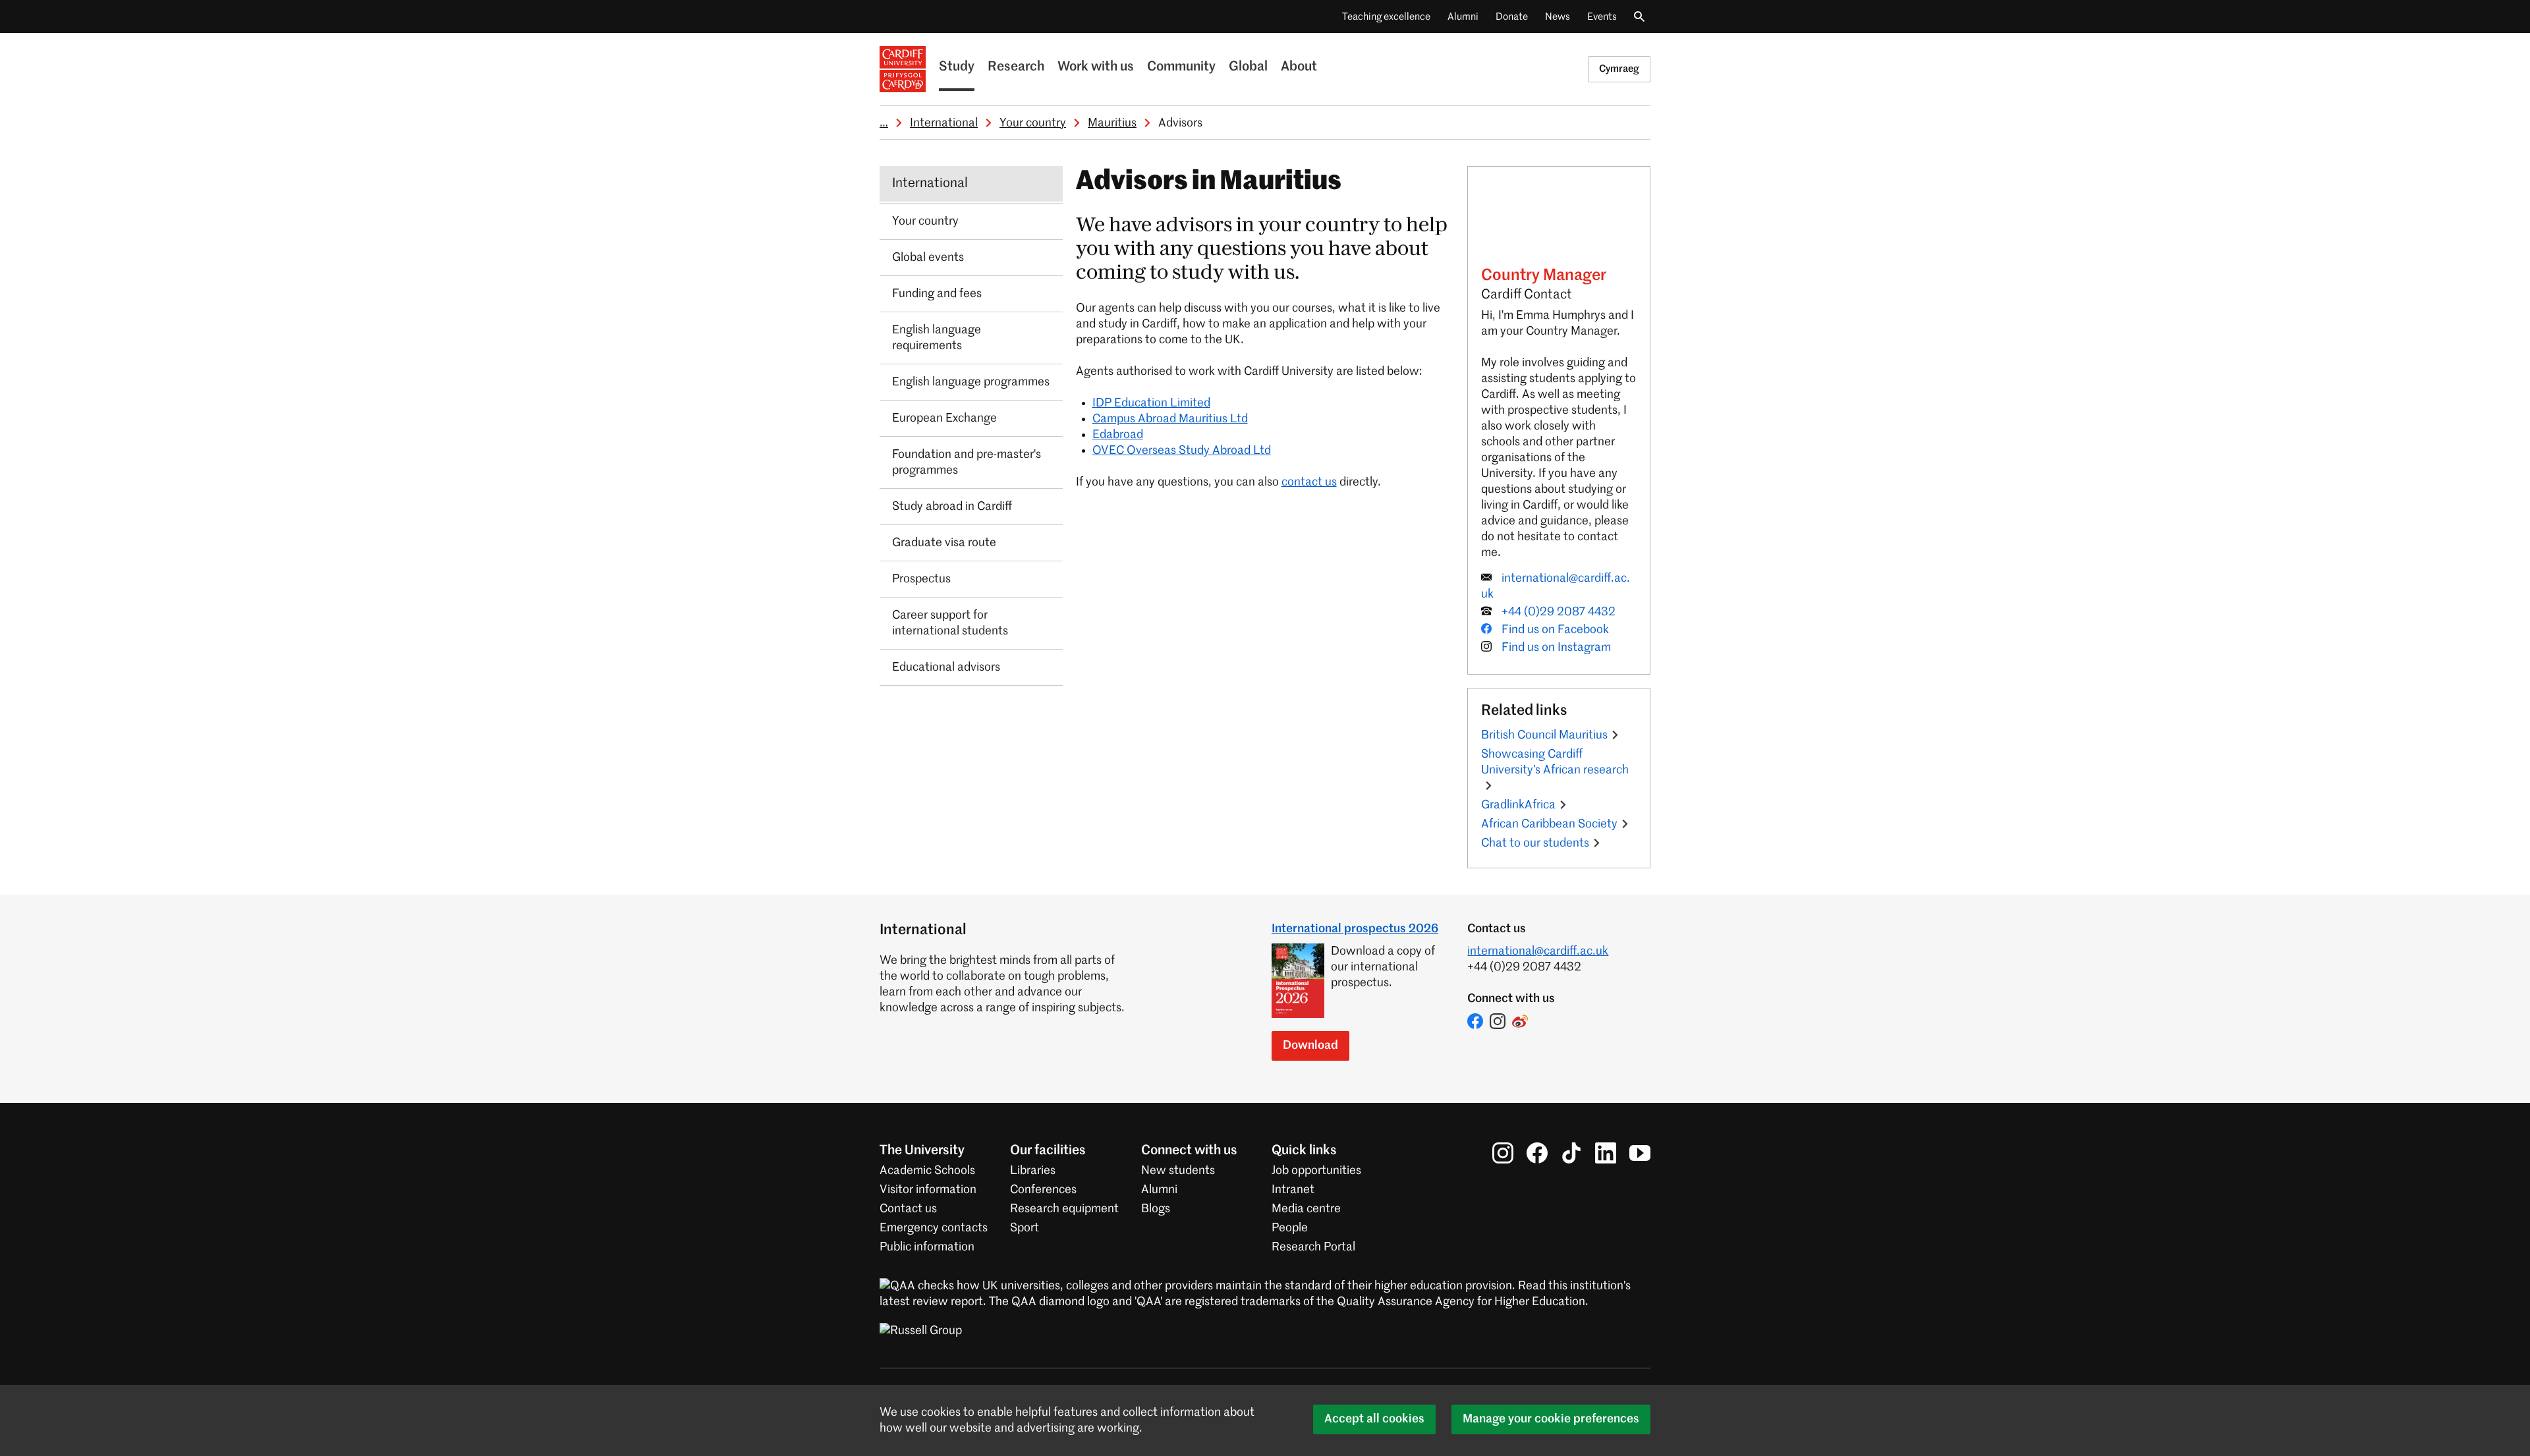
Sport (1025, 1228)
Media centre (1306, 1209)
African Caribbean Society (1549, 824)
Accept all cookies (1374, 1419)
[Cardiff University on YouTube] (1640, 1153)
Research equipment (1064, 1209)
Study (957, 67)
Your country (1033, 123)
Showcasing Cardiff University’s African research (1555, 762)
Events (1602, 17)
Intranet (1293, 1190)
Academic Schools (927, 1171)
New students (1178, 1171)
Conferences (1043, 1190)
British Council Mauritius (1544, 735)
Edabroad (1118, 435)
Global (1248, 67)
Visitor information (928, 1190)
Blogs (1156, 1209)
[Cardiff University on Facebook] (1537, 1153)
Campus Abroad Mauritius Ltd (1170, 419)
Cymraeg (1619, 69)
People (1290, 1228)
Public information (927, 1247)
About (1299, 67)
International (944, 123)
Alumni (1463, 17)
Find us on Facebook (1555, 630)
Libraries (1033, 1171)
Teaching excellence (1386, 17)
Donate (1512, 17)
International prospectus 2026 (1355, 929)
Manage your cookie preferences (1551, 1419)
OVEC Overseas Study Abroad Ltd (1182, 451)
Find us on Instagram (1556, 648)
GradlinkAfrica (1518, 805)
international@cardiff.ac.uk (1538, 951)
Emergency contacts (934, 1228)
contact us (1309, 482)
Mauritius (1112, 123)
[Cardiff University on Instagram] (1503, 1153)
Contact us (908, 1209)
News (1558, 17)
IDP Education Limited (1151, 403)
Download (1310, 1046)
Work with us (1096, 67)
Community (1181, 67)
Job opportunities (1316, 1171)
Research (1016, 67)
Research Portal (1313, 1247)
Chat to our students (1535, 843)
